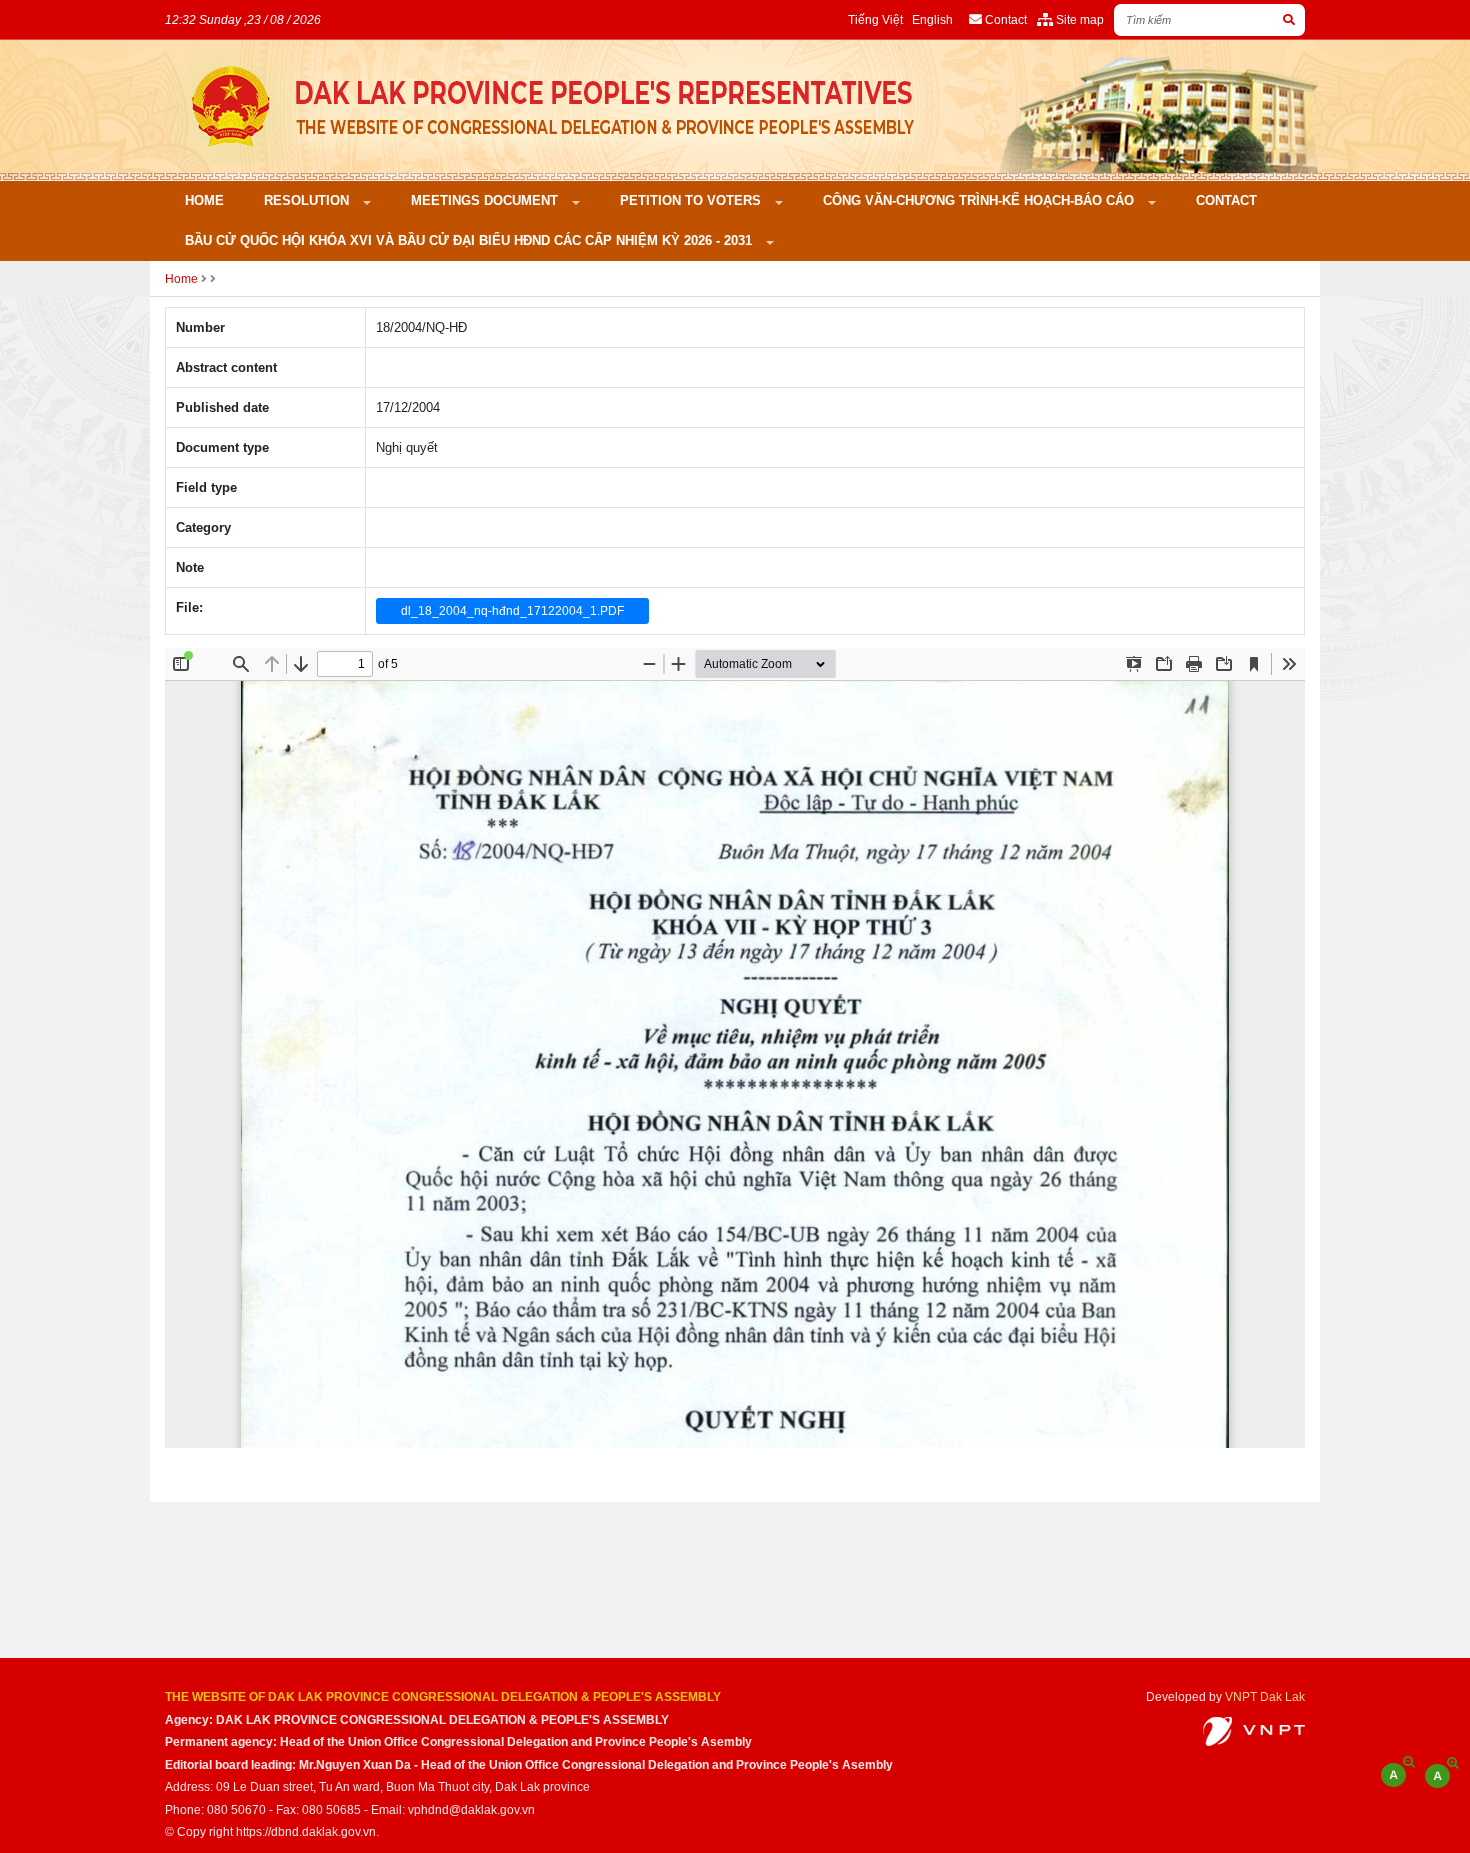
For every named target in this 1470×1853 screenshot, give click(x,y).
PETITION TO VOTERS (692, 200)
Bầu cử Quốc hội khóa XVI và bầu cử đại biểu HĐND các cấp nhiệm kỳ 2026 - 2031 (470, 240)
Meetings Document (486, 200)
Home (204, 200)
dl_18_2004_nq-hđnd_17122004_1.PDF (512, 611)
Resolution (308, 200)
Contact (1226, 200)
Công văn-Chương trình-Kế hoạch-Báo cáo (980, 200)
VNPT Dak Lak (1265, 1696)
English (932, 19)
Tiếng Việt (875, 19)
